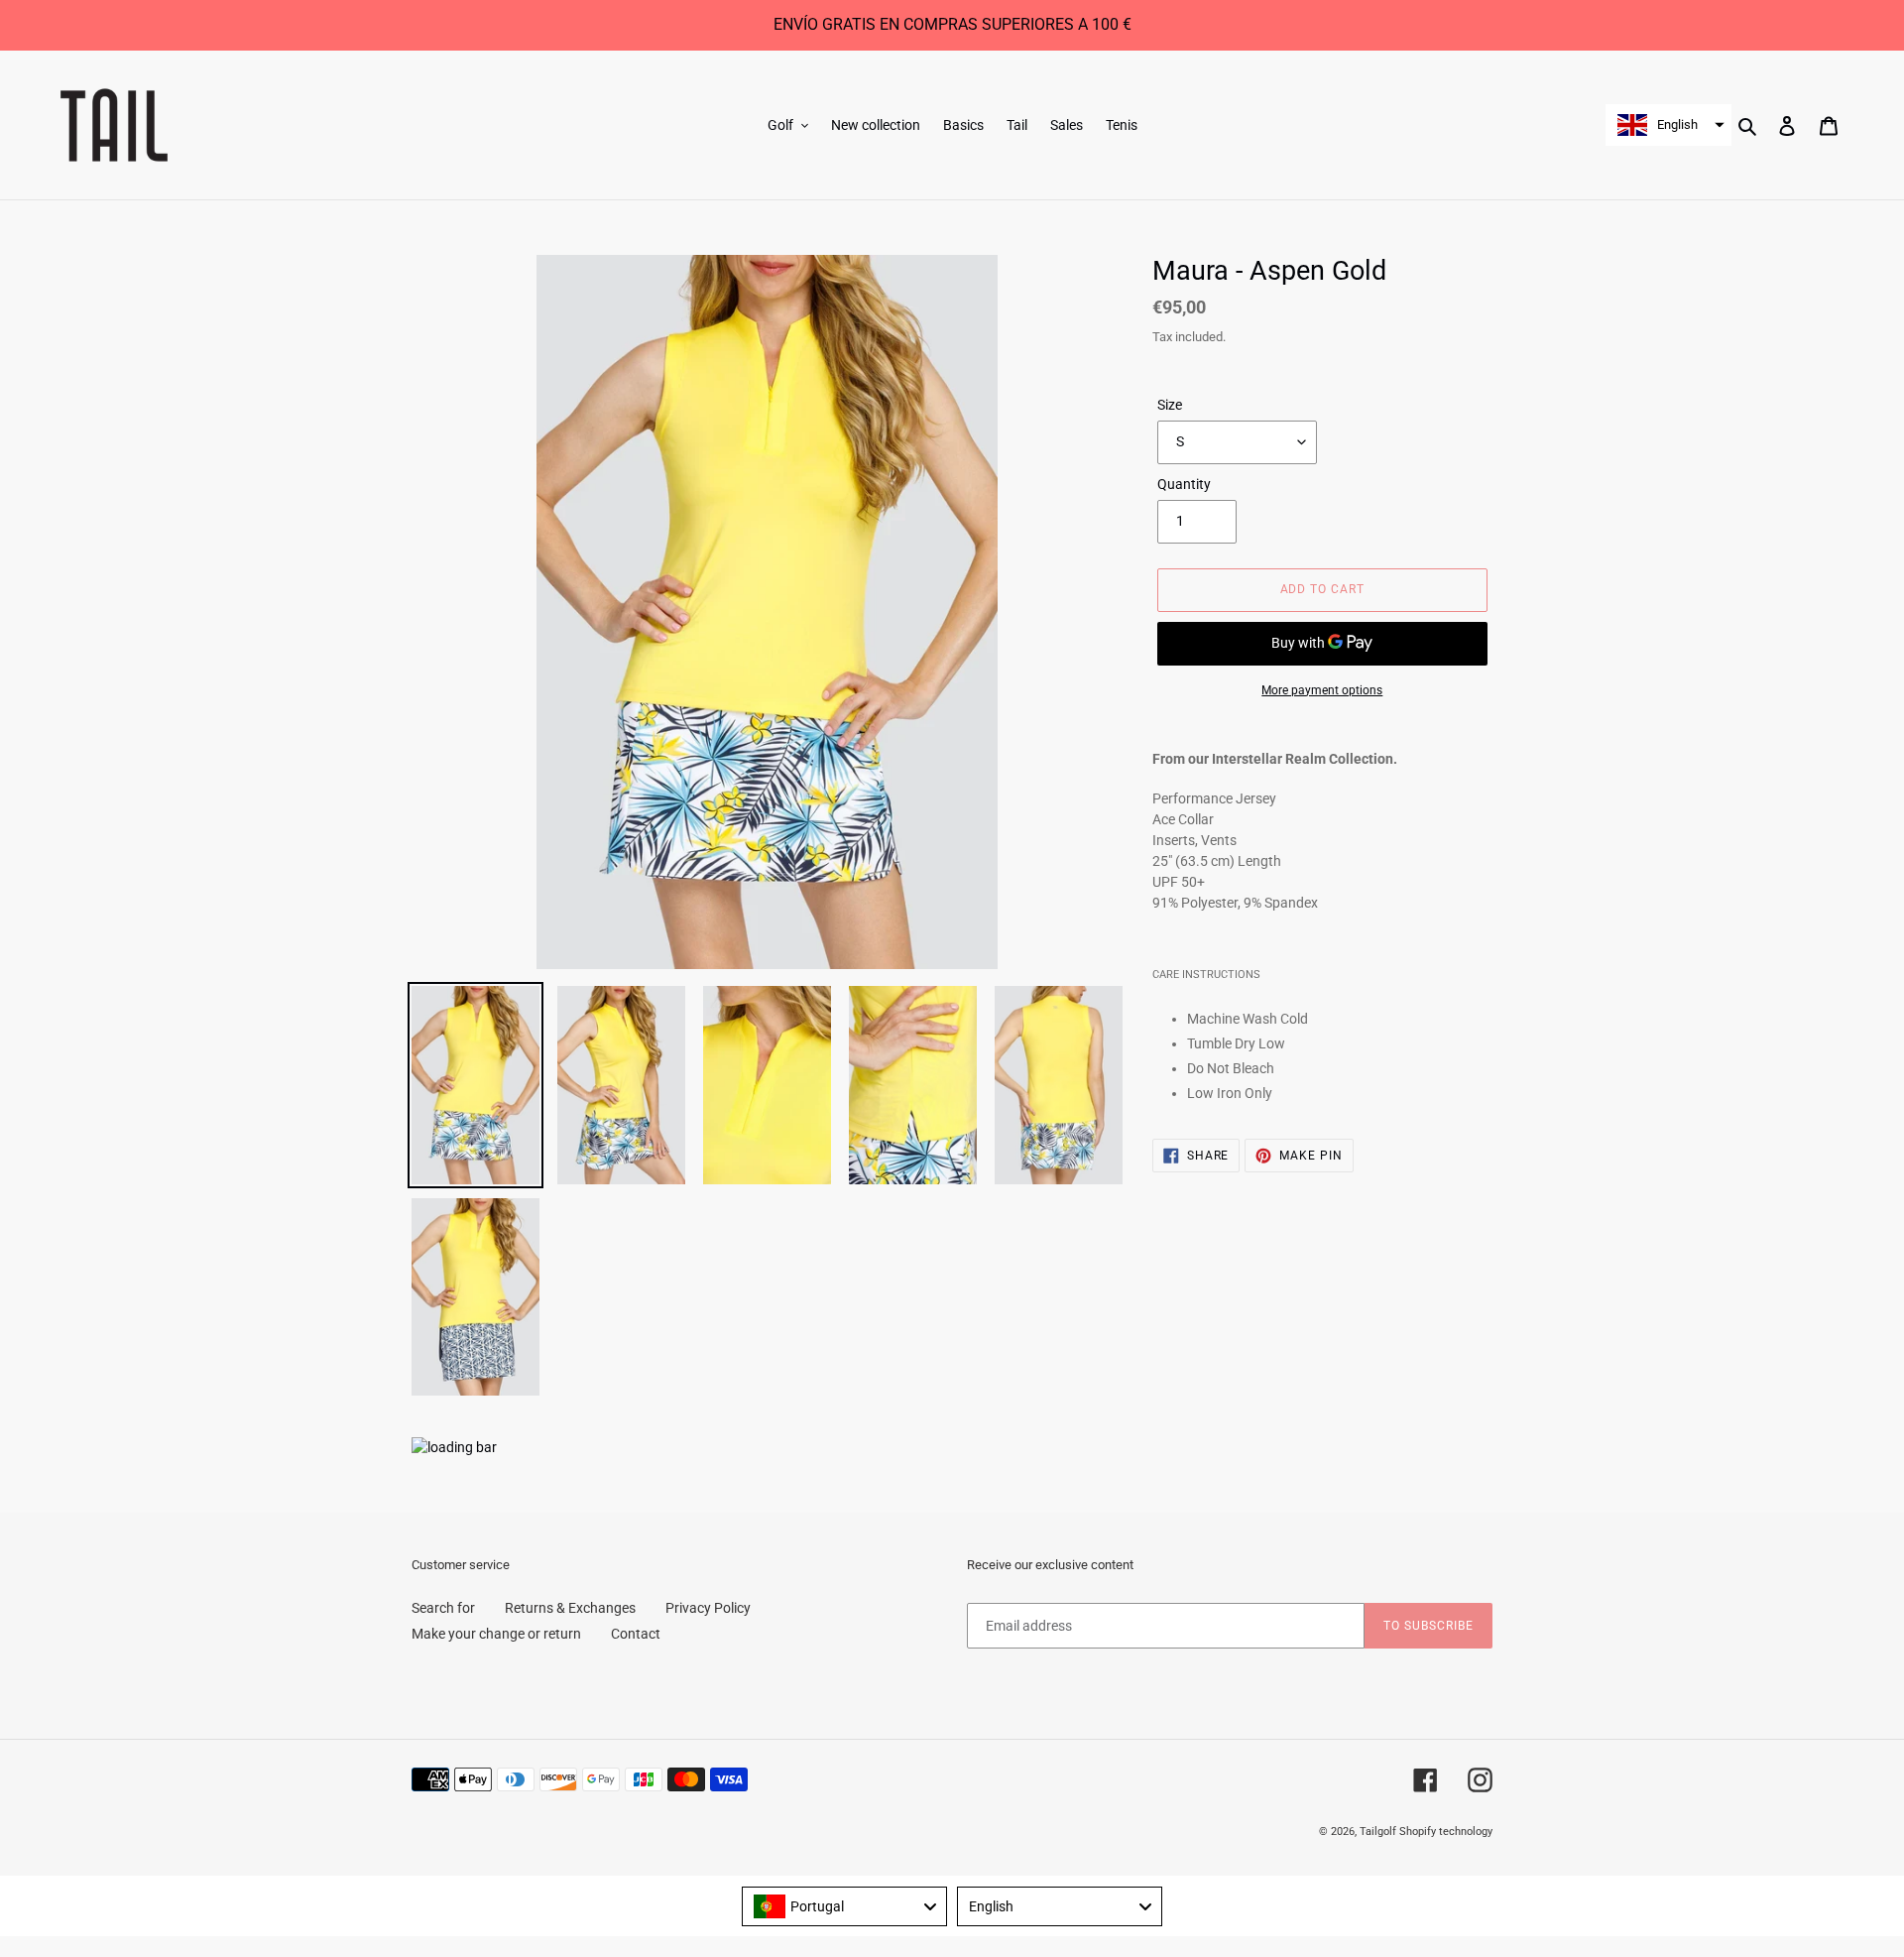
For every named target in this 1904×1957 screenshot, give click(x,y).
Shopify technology (1446, 1832)
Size (1170, 405)
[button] (1668, 125)
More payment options (1322, 690)
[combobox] (844, 1906)
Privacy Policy (708, 1608)
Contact (636, 1634)
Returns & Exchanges (570, 1608)
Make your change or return (496, 1634)
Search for (443, 1608)
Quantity (1184, 484)
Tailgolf (1378, 1832)
